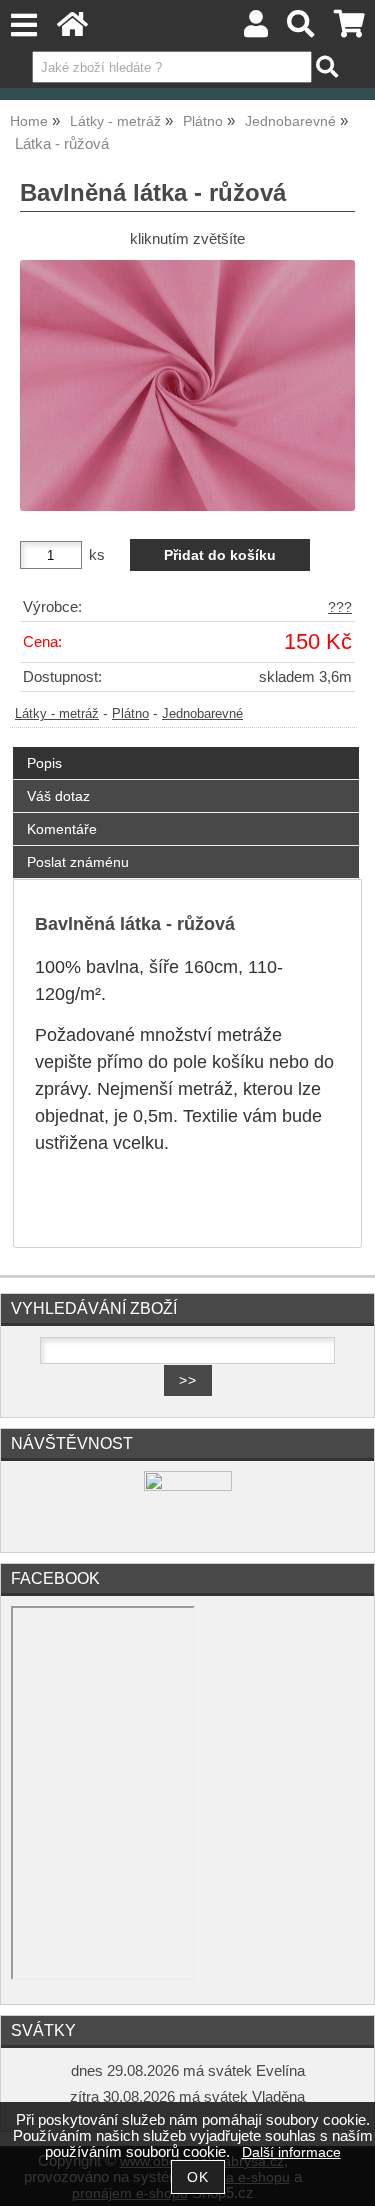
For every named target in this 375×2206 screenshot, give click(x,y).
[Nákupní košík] (349, 29)
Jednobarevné (202, 714)
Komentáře (62, 829)
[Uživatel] (256, 29)
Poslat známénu (78, 862)
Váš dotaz (58, 796)
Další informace (291, 2152)
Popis (44, 763)
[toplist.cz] (188, 1486)
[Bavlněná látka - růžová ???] (187, 385)
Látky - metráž (57, 714)
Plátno (130, 714)
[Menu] (23, 25)
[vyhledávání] (301, 29)
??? (340, 607)
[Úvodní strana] (72, 29)
